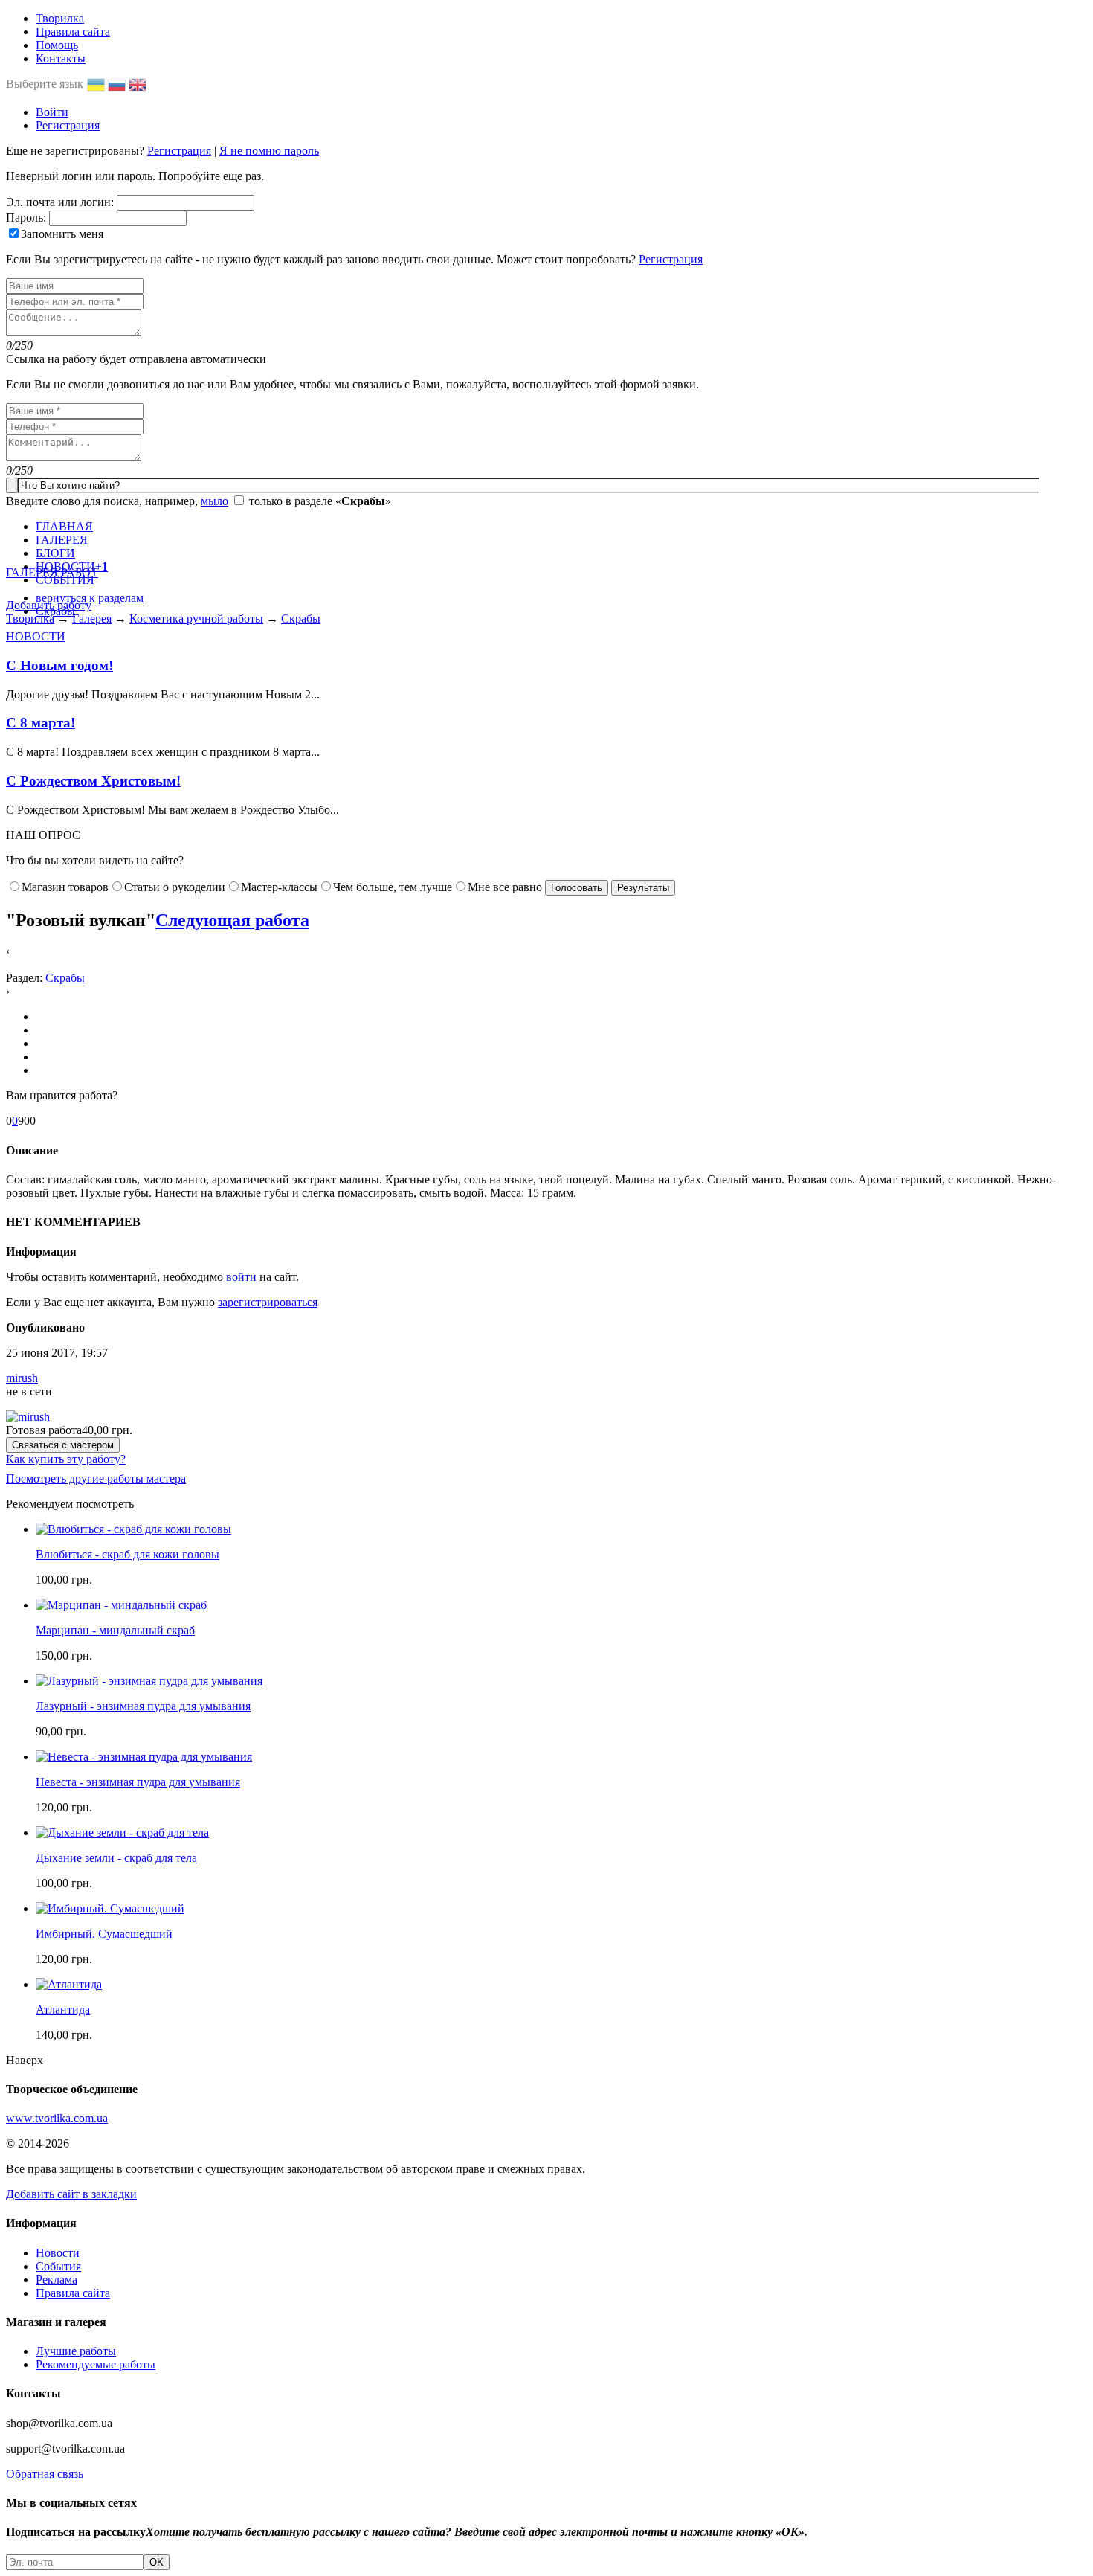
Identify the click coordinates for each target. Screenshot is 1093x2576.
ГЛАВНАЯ (64, 526)
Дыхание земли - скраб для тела (116, 1858)
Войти (52, 112)
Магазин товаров (65, 887)
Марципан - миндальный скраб (115, 1630)
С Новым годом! (59, 665)
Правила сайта (73, 32)
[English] (139, 84)
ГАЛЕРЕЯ (62, 540)
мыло (215, 501)
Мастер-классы (279, 887)
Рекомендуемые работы (96, 2364)
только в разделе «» (320, 501)
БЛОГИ (55, 553)
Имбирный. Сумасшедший (104, 1934)
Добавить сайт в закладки (71, 2194)
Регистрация (68, 125)
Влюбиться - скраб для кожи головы (128, 1554)
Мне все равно (505, 887)
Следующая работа (232, 920)
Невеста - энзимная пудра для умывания (138, 1782)
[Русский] (118, 84)
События (58, 2266)
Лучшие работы (76, 2351)
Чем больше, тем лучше (393, 887)
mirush (22, 1378)
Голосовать (577, 888)
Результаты (643, 888)
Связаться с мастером (63, 1445)
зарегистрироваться (268, 1302)
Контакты (61, 58)
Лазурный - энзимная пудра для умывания (143, 1706)
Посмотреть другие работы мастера (96, 1478)
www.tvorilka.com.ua (57, 2118)
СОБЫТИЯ (65, 580)
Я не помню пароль (269, 151)
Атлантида (63, 2010)
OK (157, 2562)
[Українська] (97, 84)
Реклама (57, 2280)
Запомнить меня (62, 234)
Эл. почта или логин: (60, 202)
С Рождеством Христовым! (93, 781)
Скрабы (55, 611)
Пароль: (26, 218)
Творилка (60, 18)
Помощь (57, 45)
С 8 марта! (41, 723)
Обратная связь (45, 2474)
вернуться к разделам (90, 598)
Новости (58, 2253)
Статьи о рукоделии (175, 887)
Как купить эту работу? (66, 1459)
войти (241, 1277)
